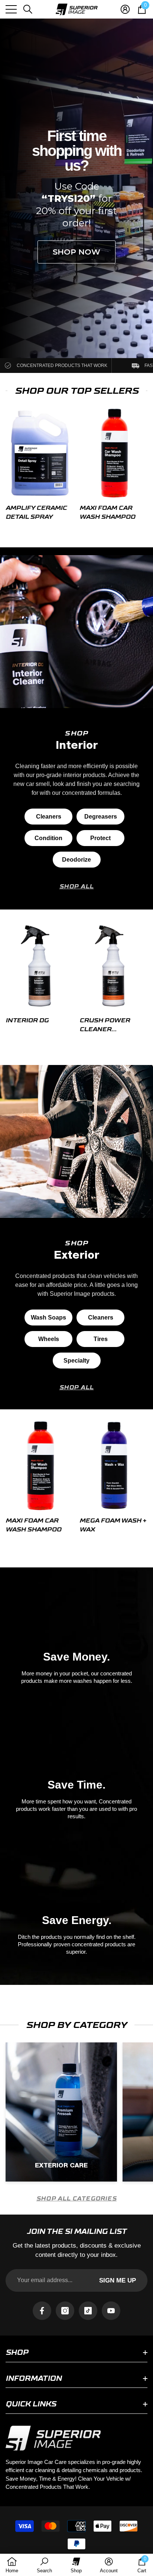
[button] (28, 9)
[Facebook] (42, 2311)
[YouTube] (111, 2311)
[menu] (11, 9)
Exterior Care (61, 2165)
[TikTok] (88, 2311)
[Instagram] (65, 2311)
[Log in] (125, 9)
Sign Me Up (118, 2280)
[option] (40, 467)
